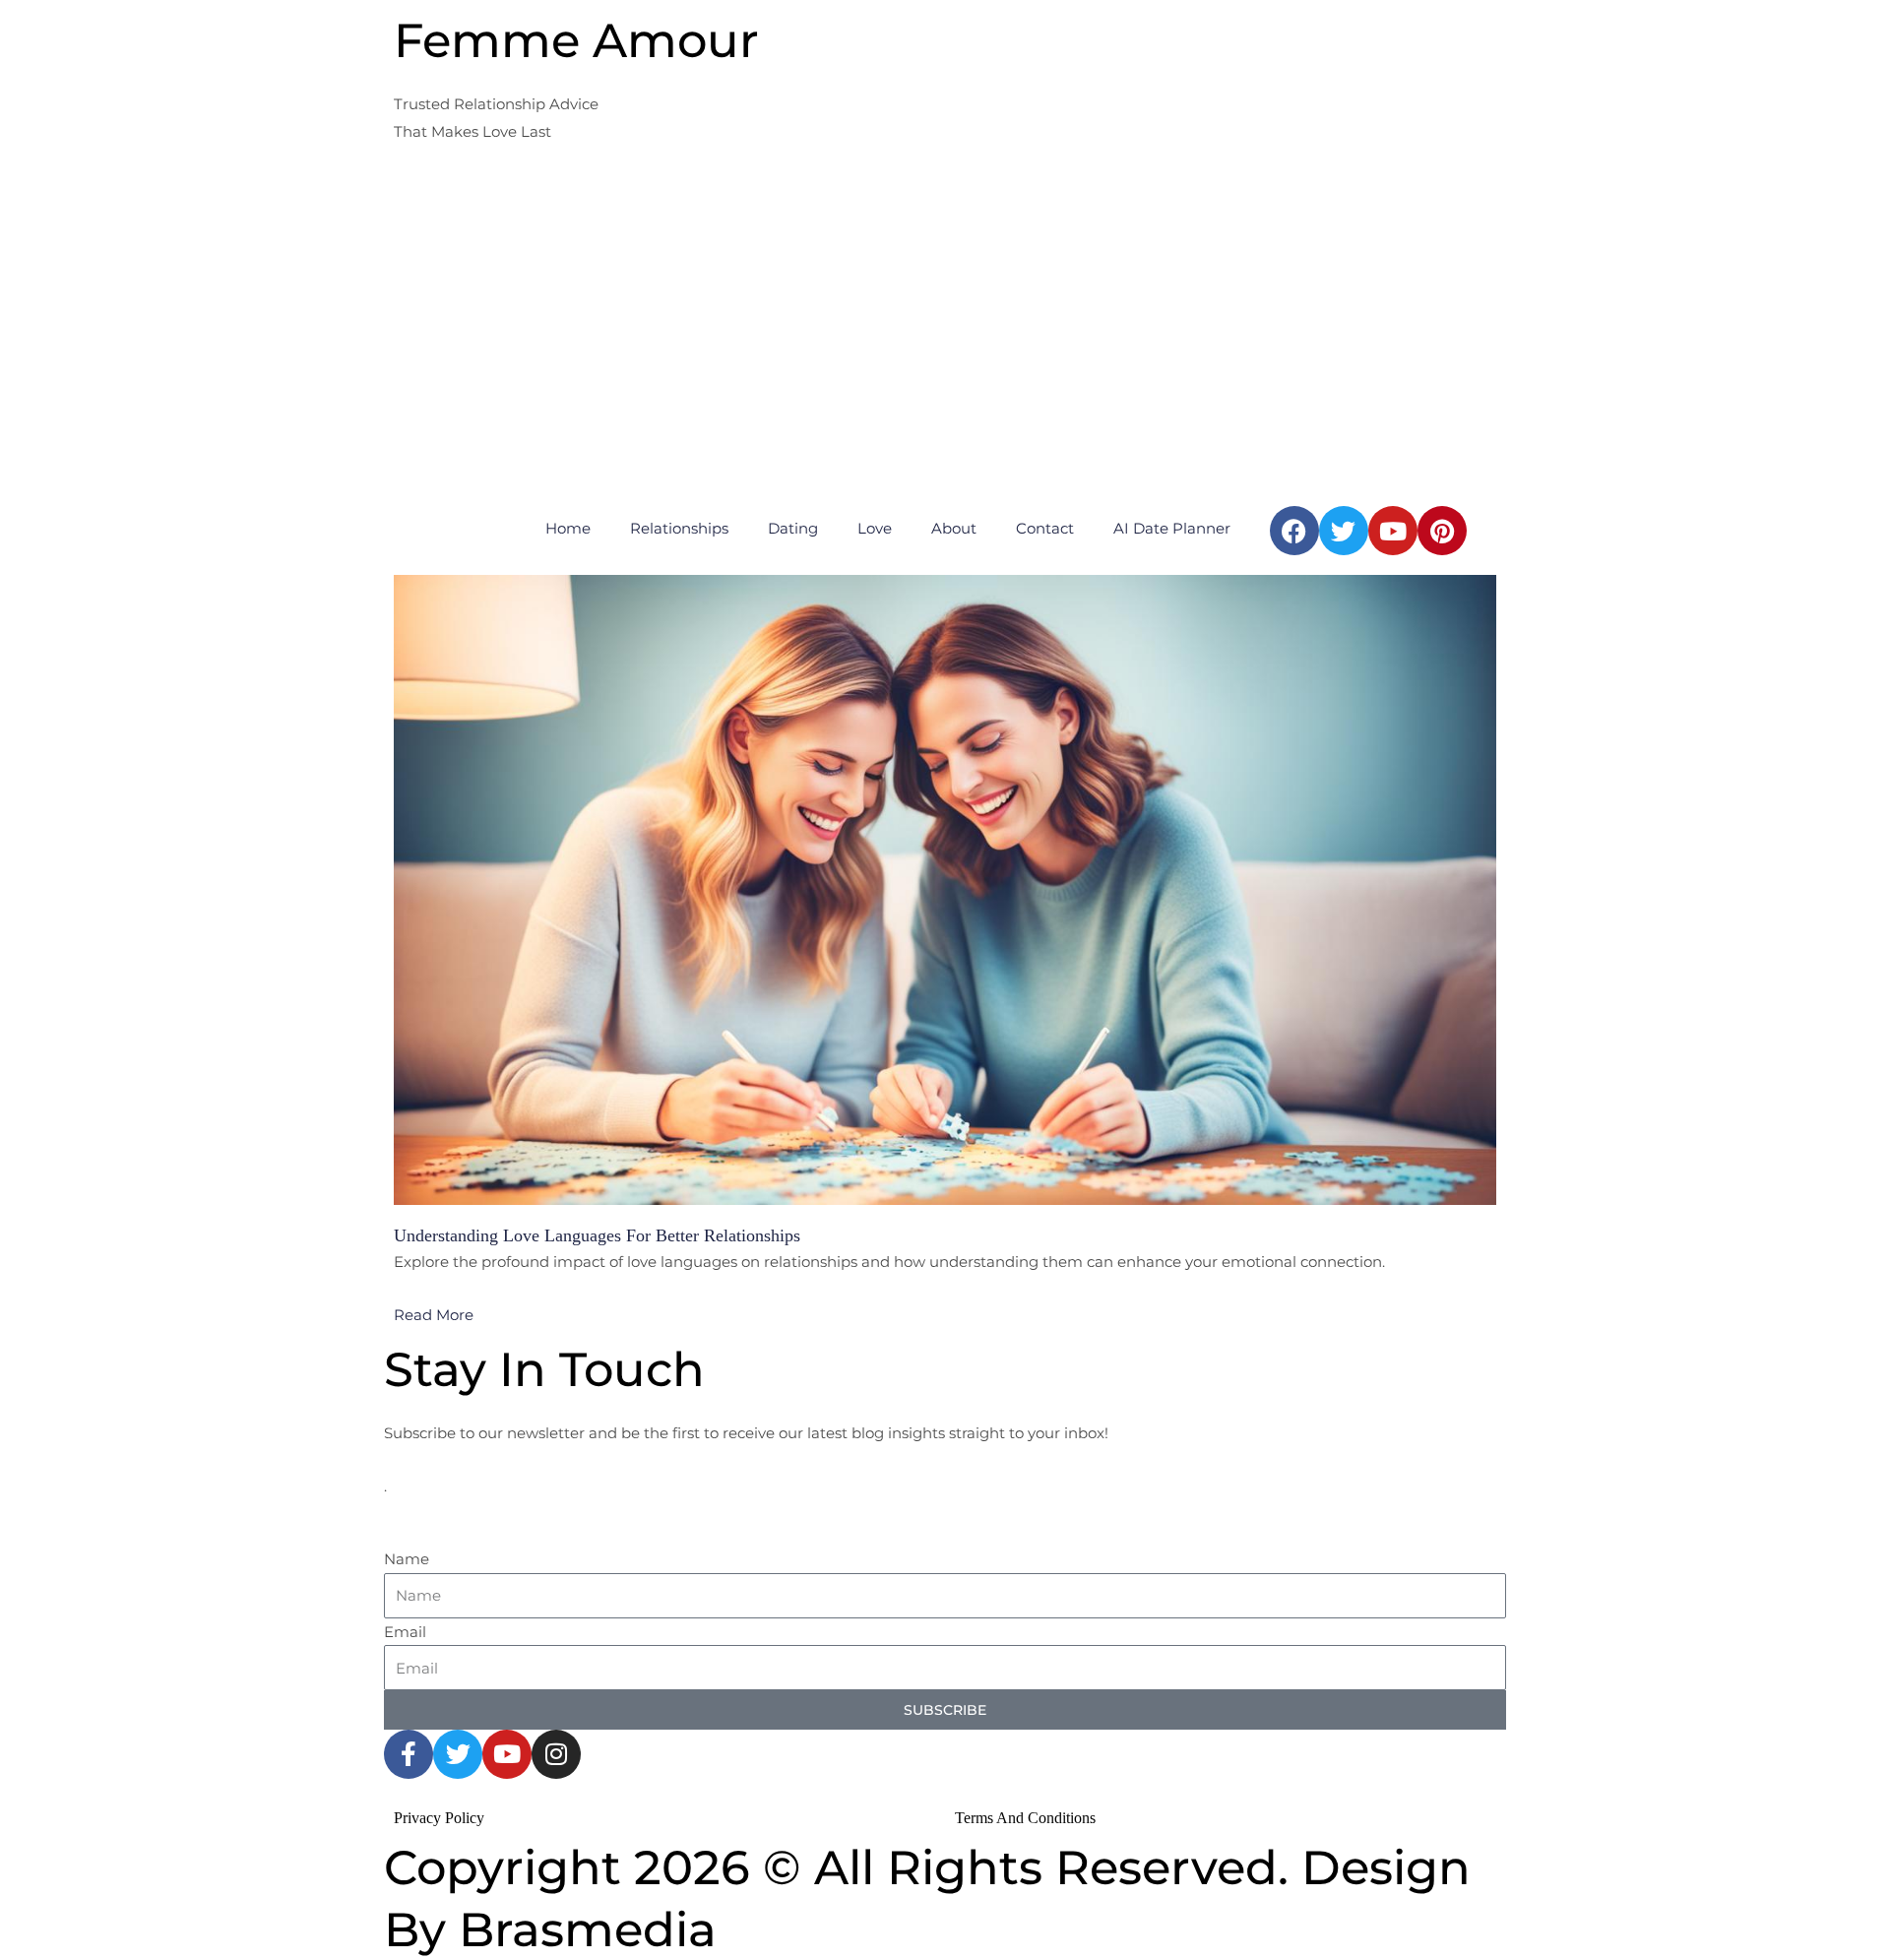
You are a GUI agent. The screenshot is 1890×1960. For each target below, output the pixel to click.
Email (405, 1632)
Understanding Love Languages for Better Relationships (597, 1235)
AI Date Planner (1172, 528)
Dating (793, 528)
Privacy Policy (439, 1818)
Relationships (679, 528)
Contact (1045, 528)
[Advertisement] (945, 348)
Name (407, 1559)
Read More (434, 1315)
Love (875, 528)
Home (568, 528)
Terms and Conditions (1025, 1818)
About (954, 528)
